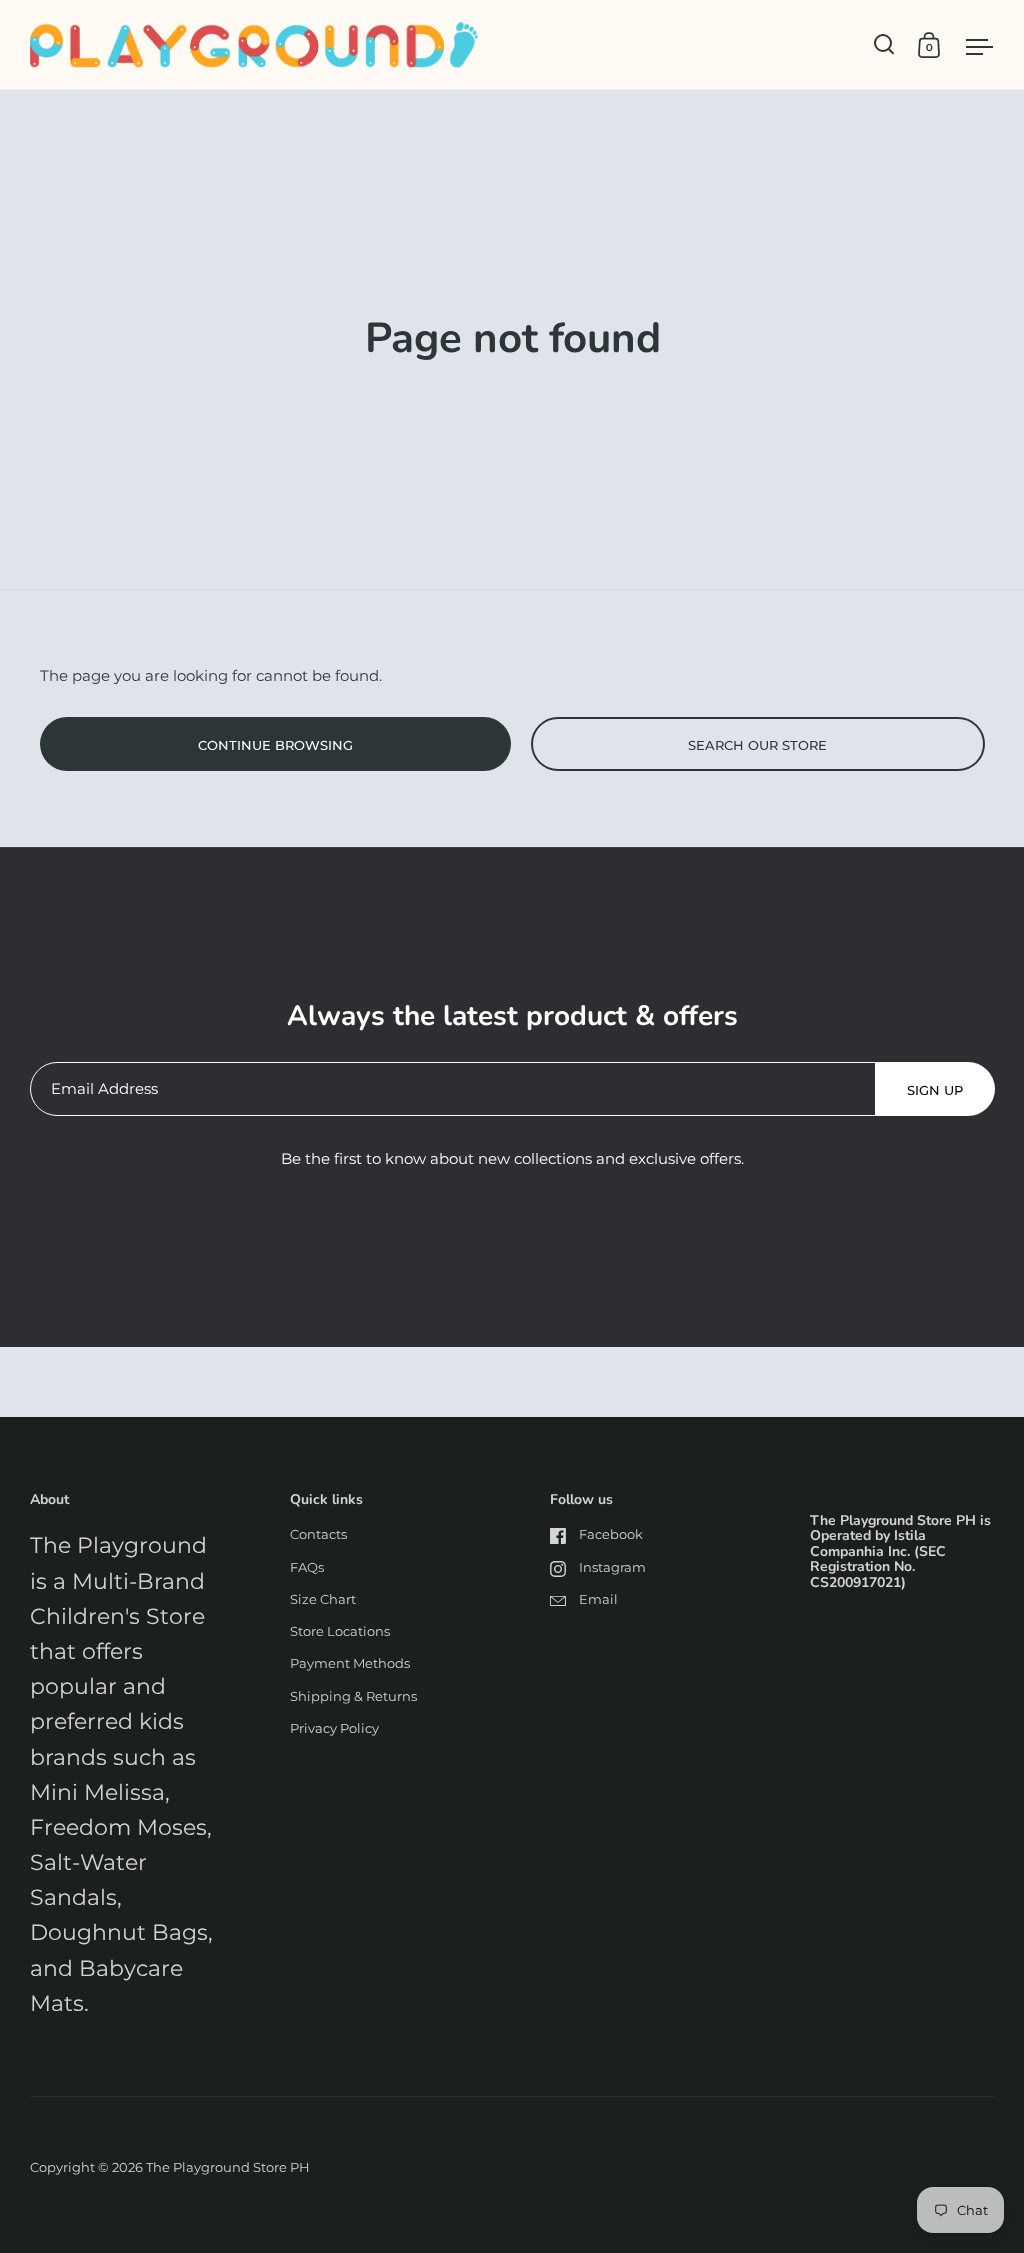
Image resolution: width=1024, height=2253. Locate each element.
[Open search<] (884, 44)
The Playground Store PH (228, 2167)
